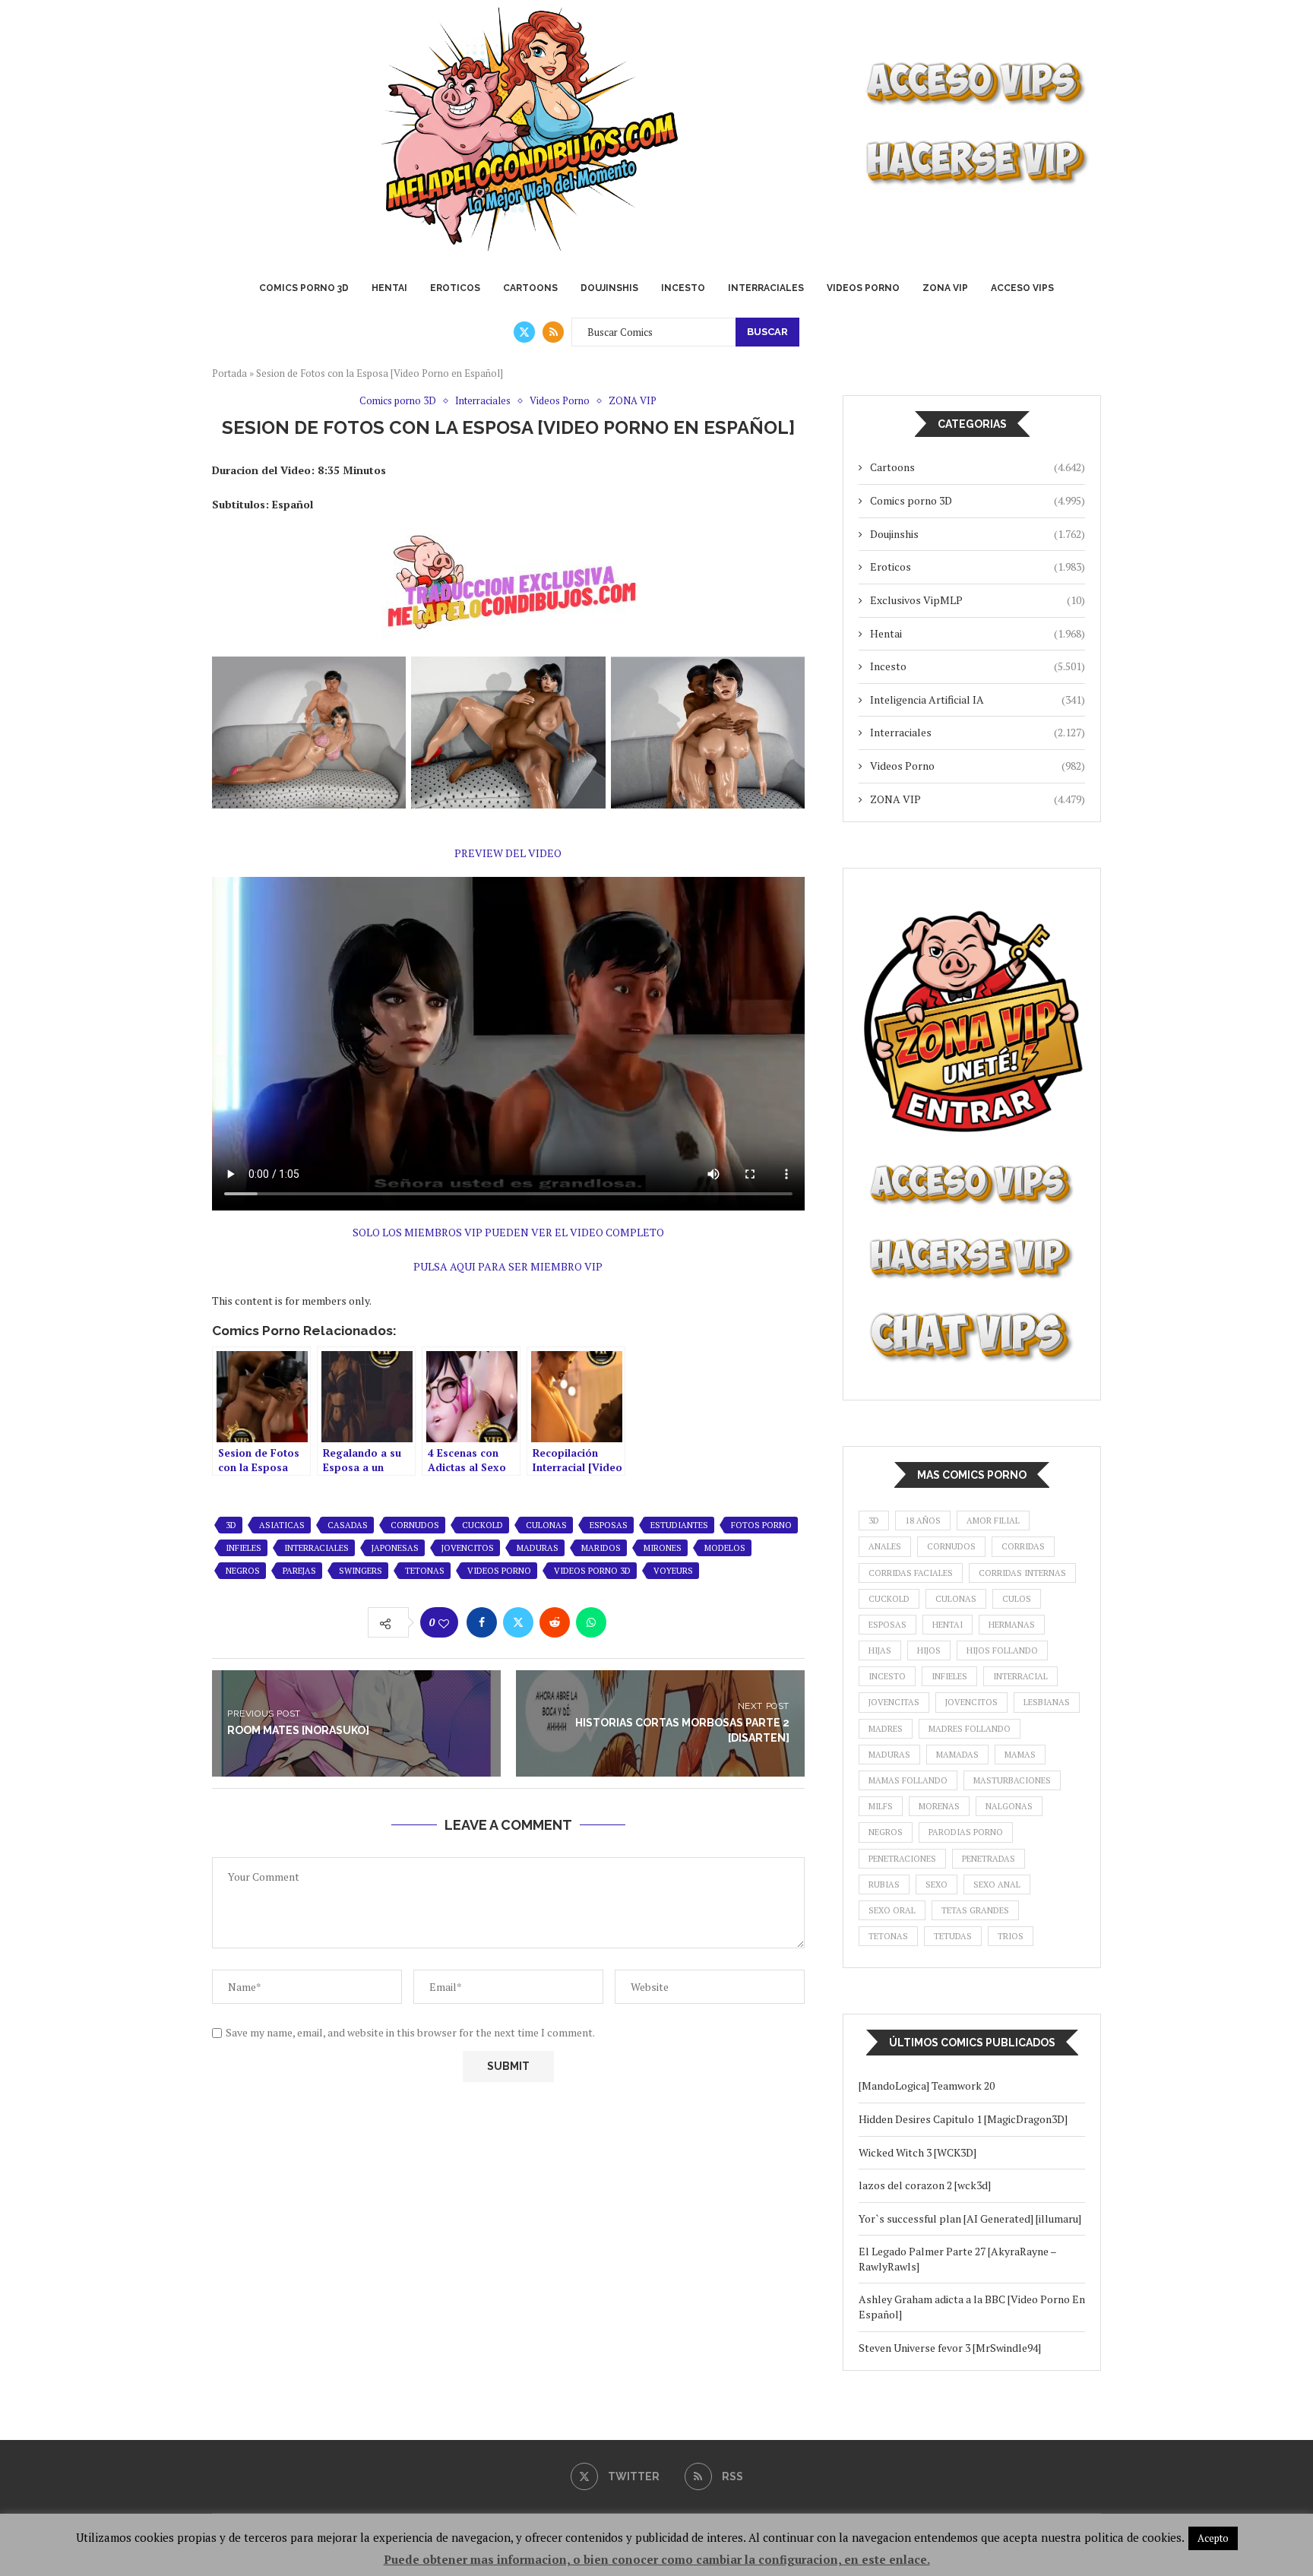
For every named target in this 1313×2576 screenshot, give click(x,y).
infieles (244, 1548)
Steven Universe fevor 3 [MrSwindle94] (950, 2348)
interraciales (316, 1548)
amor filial (993, 1521)
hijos (929, 1650)
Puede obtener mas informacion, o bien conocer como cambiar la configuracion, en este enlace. (657, 2559)
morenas (939, 1806)
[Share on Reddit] (555, 1622)
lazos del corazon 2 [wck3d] (926, 2185)
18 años (923, 1521)
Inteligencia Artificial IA (978, 699)
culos (1017, 1599)
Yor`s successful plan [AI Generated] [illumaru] (970, 2218)
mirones (663, 1548)
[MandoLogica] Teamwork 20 (927, 2085)
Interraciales (766, 288)
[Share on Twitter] (518, 1622)
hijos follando (1002, 1650)
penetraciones (902, 1859)
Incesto (683, 288)
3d (231, 1525)
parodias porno (966, 1832)
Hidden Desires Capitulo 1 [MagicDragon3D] (963, 2119)
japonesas (395, 1548)
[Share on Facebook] (482, 1622)
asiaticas (282, 1525)
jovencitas (894, 1702)
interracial (1020, 1676)
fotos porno (761, 1525)
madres (886, 1729)
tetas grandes (975, 1910)
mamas (1020, 1755)
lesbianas (1047, 1702)
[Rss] (553, 332)
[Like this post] (444, 1623)
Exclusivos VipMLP (978, 600)
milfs (881, 1806)
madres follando (970, 1729)
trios (1011, 1936)
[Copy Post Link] (628, 1622)
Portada (229, 373)
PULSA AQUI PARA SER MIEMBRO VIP (508, 1266)
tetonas (425, 1571)
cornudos (415, 1525)
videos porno (499, 1571)
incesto (887, 1676)
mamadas (957, 1755)
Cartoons (530, 288)
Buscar (767, 332)
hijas (880, 1650)
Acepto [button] (1213, 2538)
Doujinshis (609, 288)
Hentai (389, 288)
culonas (546, 1525)
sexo (937, 1885)
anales (885, 1546)
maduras (538, 1548)
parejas (299, 1571)
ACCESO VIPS (1022, 288)
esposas (609, 1525)
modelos (725, 1548)
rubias (884, 1885)
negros (243, 1571)
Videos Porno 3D (592, 1571)
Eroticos (455, 288)
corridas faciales (911, 1573)
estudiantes (679, 1525)
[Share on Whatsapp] (591, 1622)
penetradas (989, 1859)
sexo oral (892, 1910)
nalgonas (1009, 1806)
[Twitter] (524, 332)
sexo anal (997, 1885)
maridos (601, 1548)
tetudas (953, 1936)
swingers (361, 1571)
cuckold (482, 1525)
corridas (1023, 1546)
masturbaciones (1012, 1780)
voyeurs (673, 1571)
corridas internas (1022, 1573)
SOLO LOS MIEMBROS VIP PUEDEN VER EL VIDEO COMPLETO (508, 1232)
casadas (348, 1525)
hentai (948, 1625)
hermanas (1012, 1625)
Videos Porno (863, 288)
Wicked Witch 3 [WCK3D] (918, 2152)
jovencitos (468, 1548)
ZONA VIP (945, 288)
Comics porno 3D (304, 288)
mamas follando (908, 1780)
